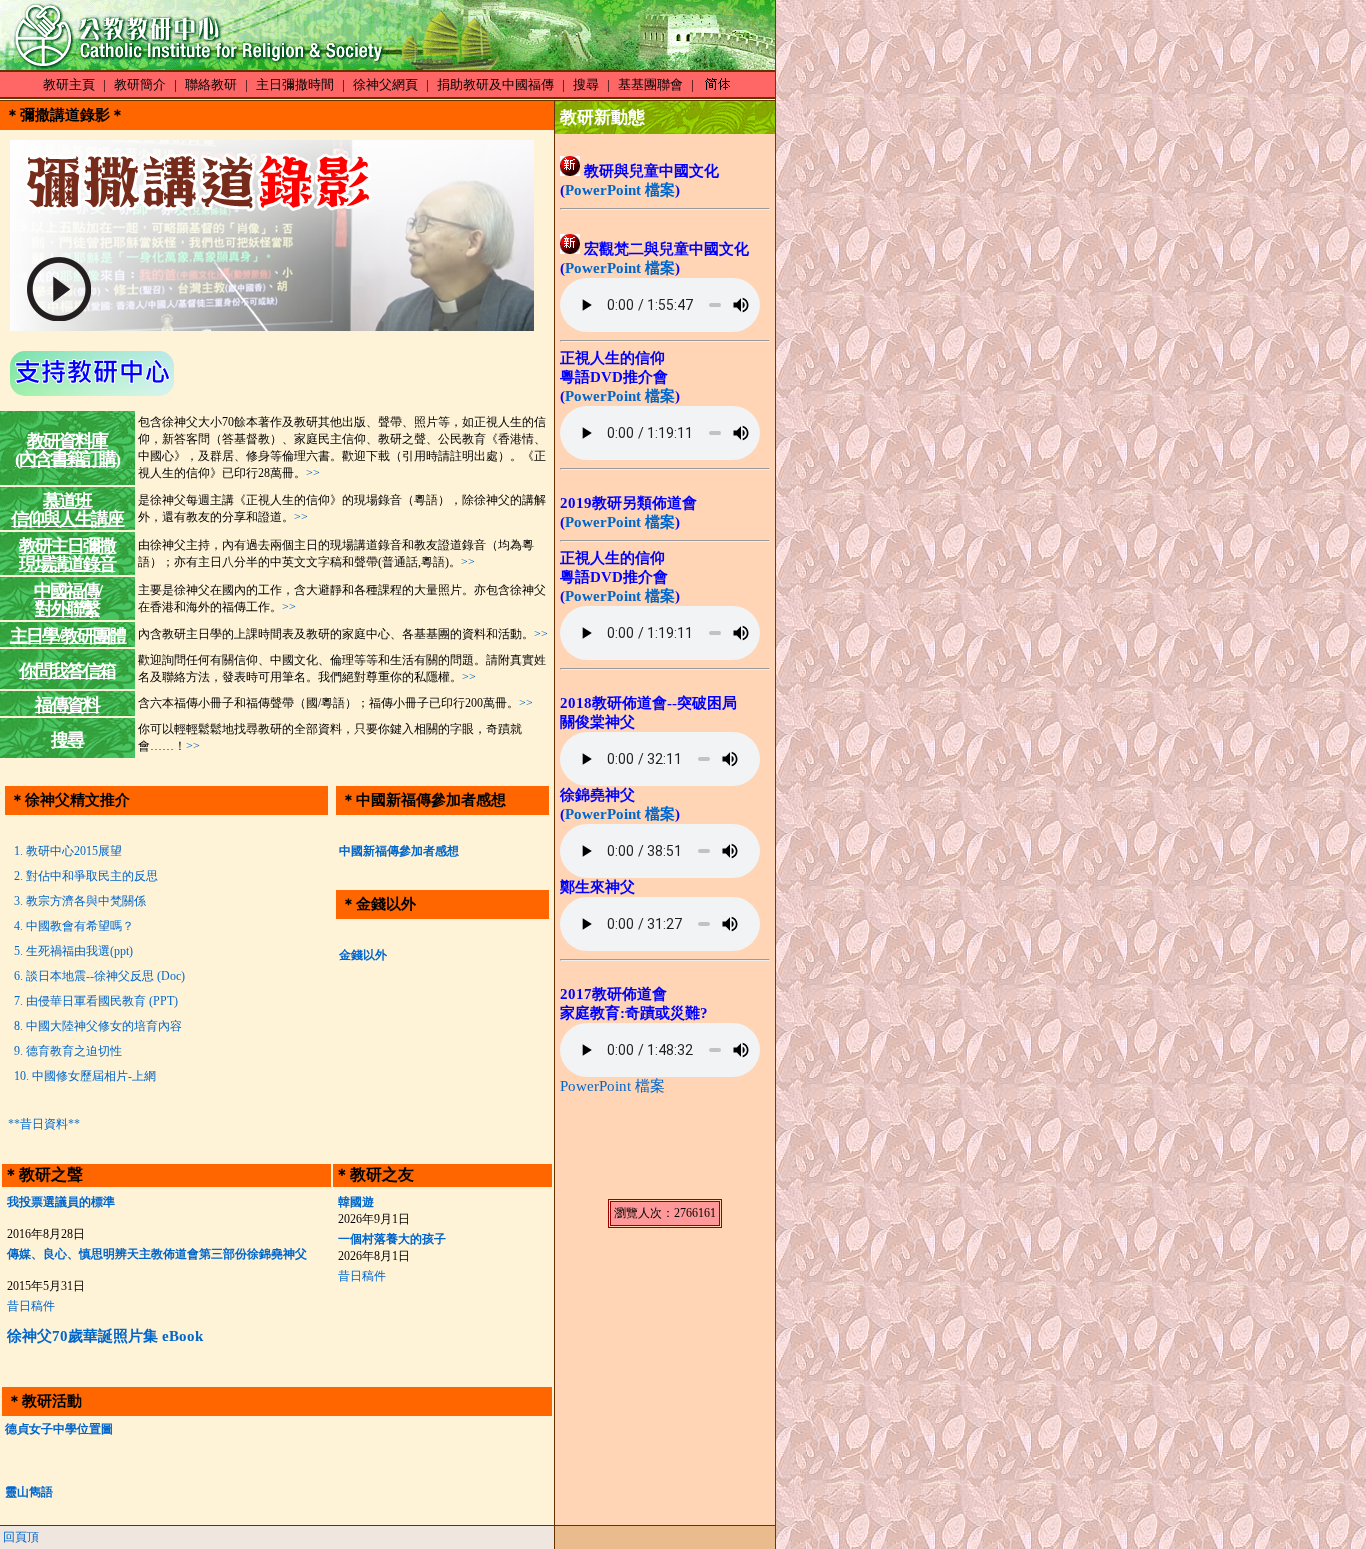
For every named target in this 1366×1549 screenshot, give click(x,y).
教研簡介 (140, 84)
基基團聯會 (650, 84)
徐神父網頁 (385, 84)
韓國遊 (356, 1202)
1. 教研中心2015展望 (65, 851)
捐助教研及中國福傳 (495, 84)
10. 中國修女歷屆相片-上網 (82, 1076)
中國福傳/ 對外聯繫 (67, 600)
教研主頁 (69, 84)
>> (313, 473)
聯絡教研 (211, 84)
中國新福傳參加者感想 (399, 851)
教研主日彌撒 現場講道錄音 (67, 555)
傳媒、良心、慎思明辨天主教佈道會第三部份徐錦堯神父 (157, 1254)
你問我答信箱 (67, 671)
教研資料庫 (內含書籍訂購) (67, 450)
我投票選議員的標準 (61, 1202)
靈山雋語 (29, 1492)
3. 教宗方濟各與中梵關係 (77, 901)
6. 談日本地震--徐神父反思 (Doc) (96, 976)
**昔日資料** (44, 1124)
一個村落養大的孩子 (392, 1239)
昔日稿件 (31, 1306)
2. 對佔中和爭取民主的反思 (83, 876)
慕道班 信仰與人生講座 (67, 510)
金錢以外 (363, 955)
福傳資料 (67, 705)
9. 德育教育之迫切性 (65, 1051)
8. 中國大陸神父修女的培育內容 (95, 1026)
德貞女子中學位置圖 (59, 1429)
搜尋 (586, 84)
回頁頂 (21, 1537)
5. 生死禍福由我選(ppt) (70, 951)
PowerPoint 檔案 (620, 190)
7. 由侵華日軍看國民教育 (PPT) (93, 1001)
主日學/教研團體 (67, 636)
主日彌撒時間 (295, 84)
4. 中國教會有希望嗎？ (71, 926)
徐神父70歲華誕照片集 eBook (105, 1336)
